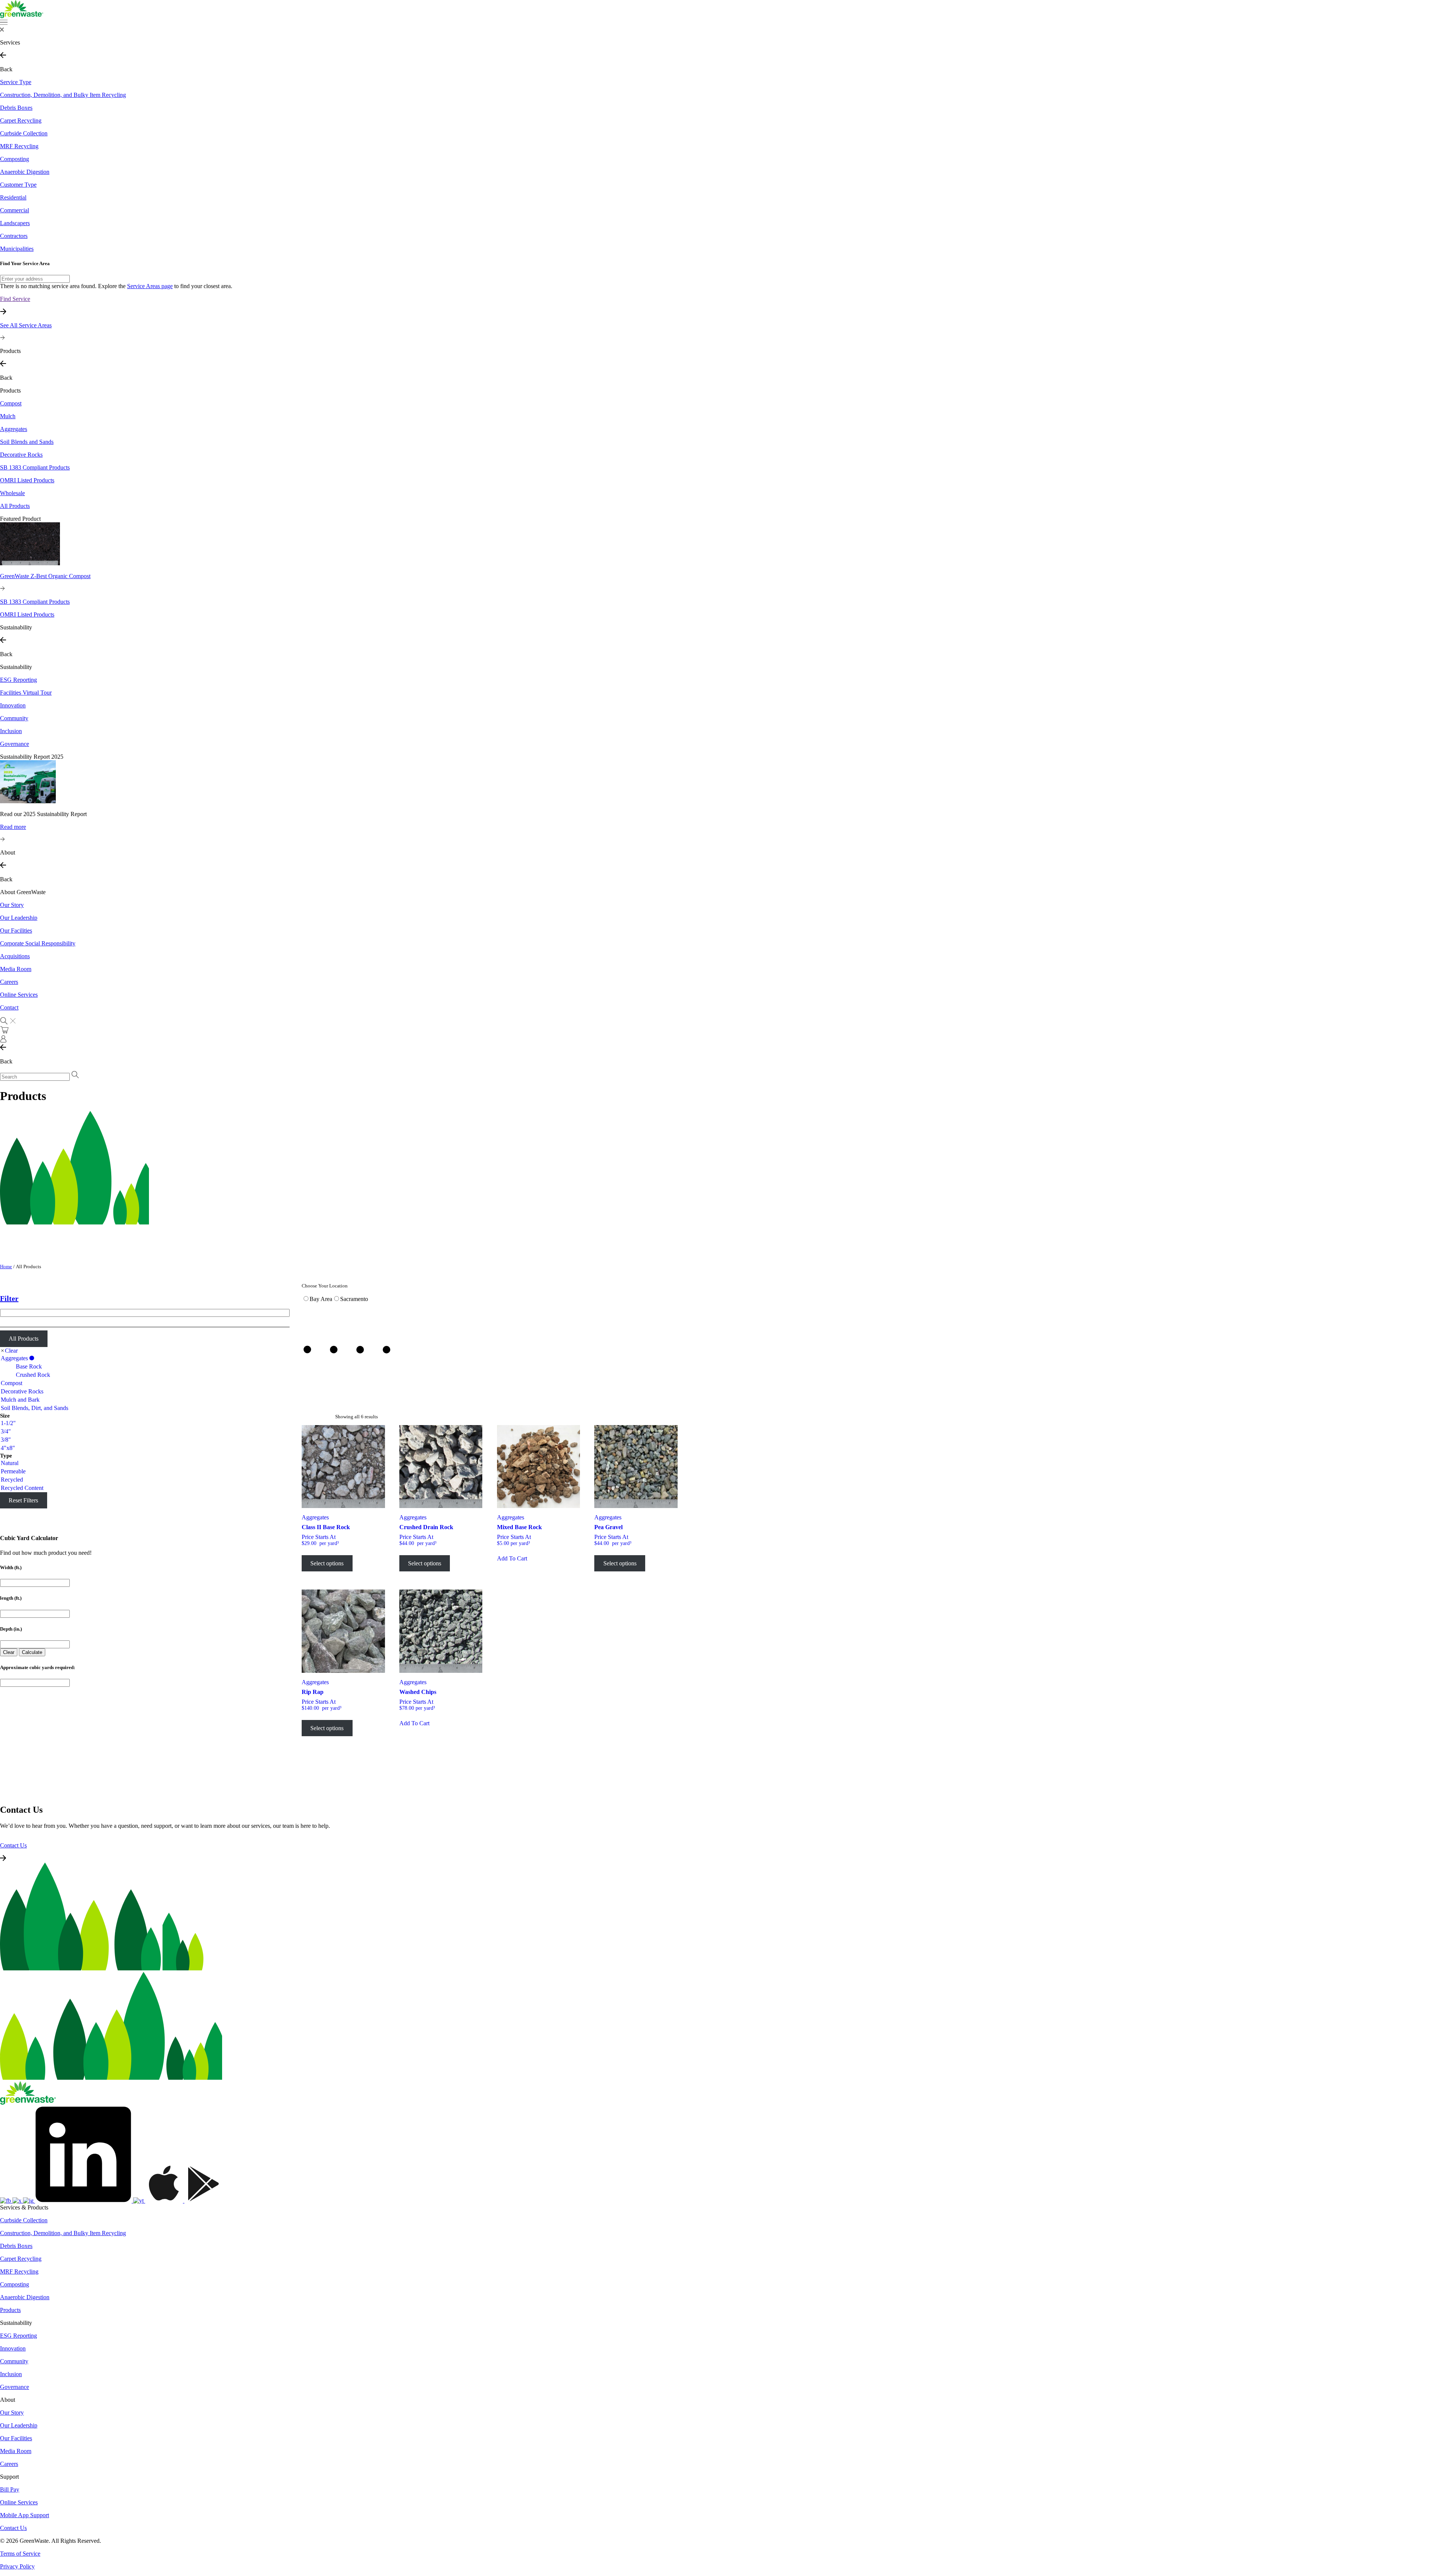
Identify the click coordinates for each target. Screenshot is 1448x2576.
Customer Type (18, 185)
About (8, 2400)
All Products (24, 1339)
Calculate (32, 1652)
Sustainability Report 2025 (32, 757)
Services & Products (24, 2207)
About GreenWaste (23, 892)
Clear (11, 1351)
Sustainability (16, 667)
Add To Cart (512, 1558)
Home (6, 1267)
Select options (327, 1563)
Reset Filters (23, 1500)
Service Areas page (150, 286)
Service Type (16, 82)
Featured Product (20, 519)
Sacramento (354, 1299)
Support (9, 2477)
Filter (9, 1298)
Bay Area (321, 1299)
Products (10, 390)
